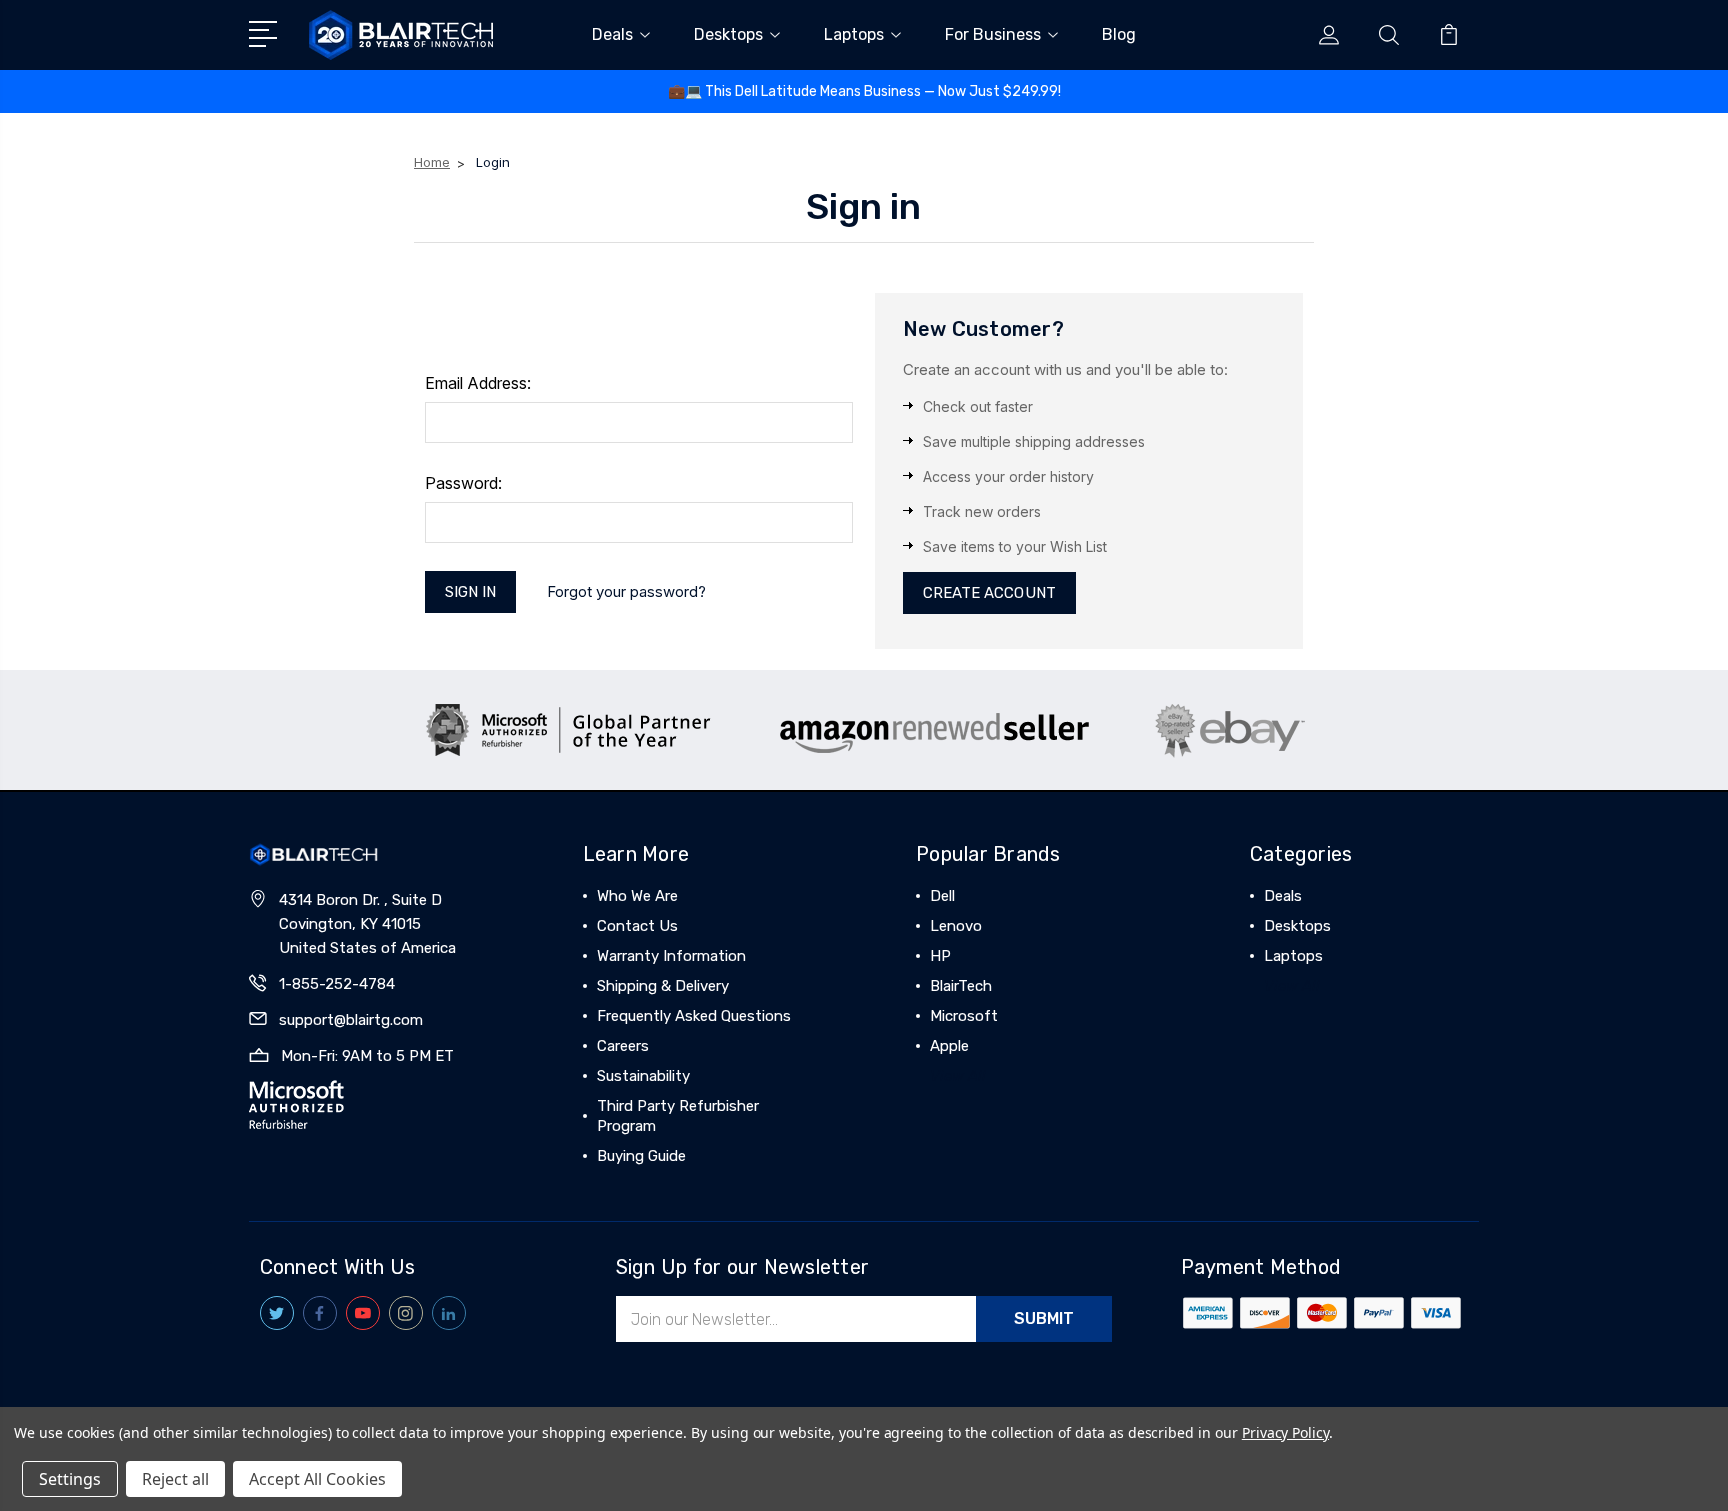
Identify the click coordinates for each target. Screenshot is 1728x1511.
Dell (942, 896)
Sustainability (643, 1076)
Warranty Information (671, 956)
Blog (1119, 34)
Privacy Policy (1285, 1432)
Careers (623, 1046)
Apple (949, 1046)
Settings (70, 1479)
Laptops (854, 34)
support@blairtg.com (351, 1020)
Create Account (989, 593)
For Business (993, 34)
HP (940, 956)
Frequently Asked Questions (694, 1016)
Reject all (175, 1479)
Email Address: (478, 383)
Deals (612, 34)
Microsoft (964, 1016)
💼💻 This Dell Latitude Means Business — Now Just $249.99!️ (864, 91)
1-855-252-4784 (337, 984)
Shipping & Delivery (663, 986)
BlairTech (961, 986)
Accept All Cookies (317, 1479)
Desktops (728, 34)
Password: (463, 483)
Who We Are (637, 896)
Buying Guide (641, 1156)
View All (958, 1076)
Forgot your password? (626, 591)
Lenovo (956, 926)
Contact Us (637, 926)
